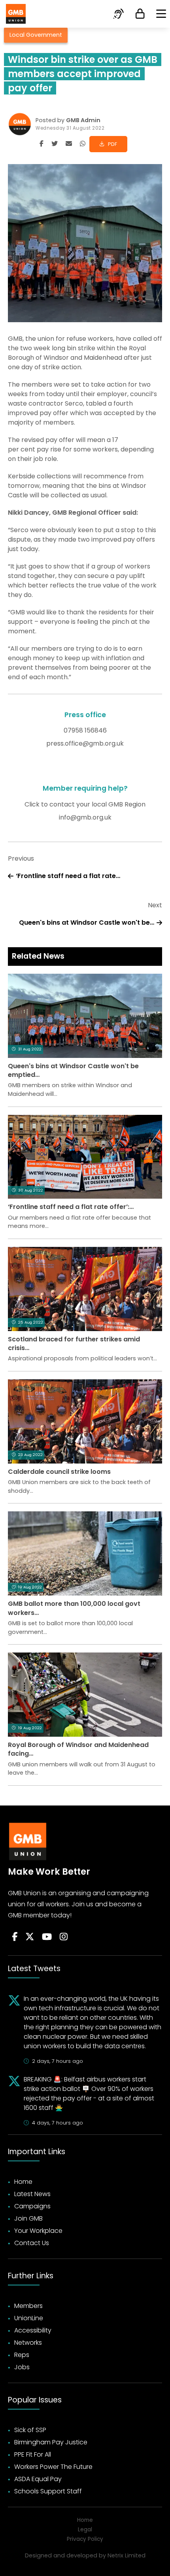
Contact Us (32, 2243)
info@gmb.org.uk (85, 817)
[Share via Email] (69, 144)
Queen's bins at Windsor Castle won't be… (87, 923)
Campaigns (32, 2206)
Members (28, 2306)
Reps (22, 2355)
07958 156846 (85, 730)
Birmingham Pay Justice (51, 2442)
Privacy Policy (85, 2539)
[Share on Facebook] (42, 144)
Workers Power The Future (53, 2467)
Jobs (22, 2367)
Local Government (36, 35)
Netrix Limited (127, 2555)
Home (23, 2182)
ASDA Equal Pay (38, 2479)
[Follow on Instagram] (64, 1937)
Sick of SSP (30, 2430)
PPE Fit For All (33, 2454)
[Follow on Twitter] (30, 1937)
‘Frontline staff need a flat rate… (68, 876)
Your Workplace (38, 2231)
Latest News (32, 2194)
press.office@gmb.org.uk (85, 743)
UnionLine (29, 2318)
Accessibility (33, 2330)
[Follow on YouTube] (47, 1937)
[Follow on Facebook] (15, 1937)
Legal (85, 2530)
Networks (28, 2343)
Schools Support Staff (48, 2491)
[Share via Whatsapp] (83, 144)
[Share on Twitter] (55, 144)
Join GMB (28, 2218)
